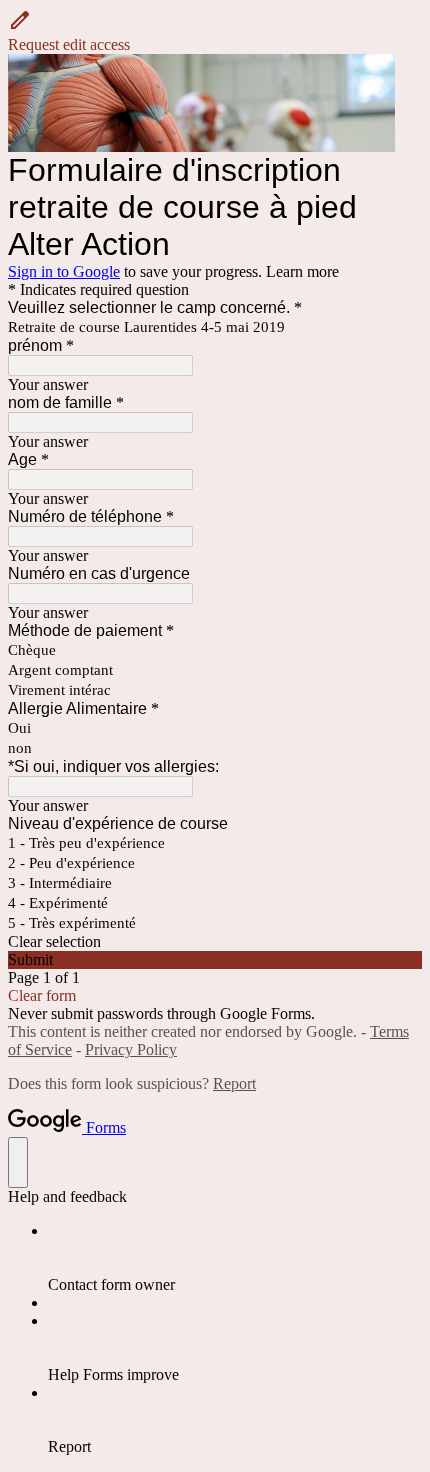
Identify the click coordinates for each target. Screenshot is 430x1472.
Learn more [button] (302, 271)
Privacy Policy (131, 1049)
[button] (215, 31)
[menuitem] (235, 1258)
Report (234, 1083)
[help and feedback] (18, 1162)
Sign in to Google (64, 271)
